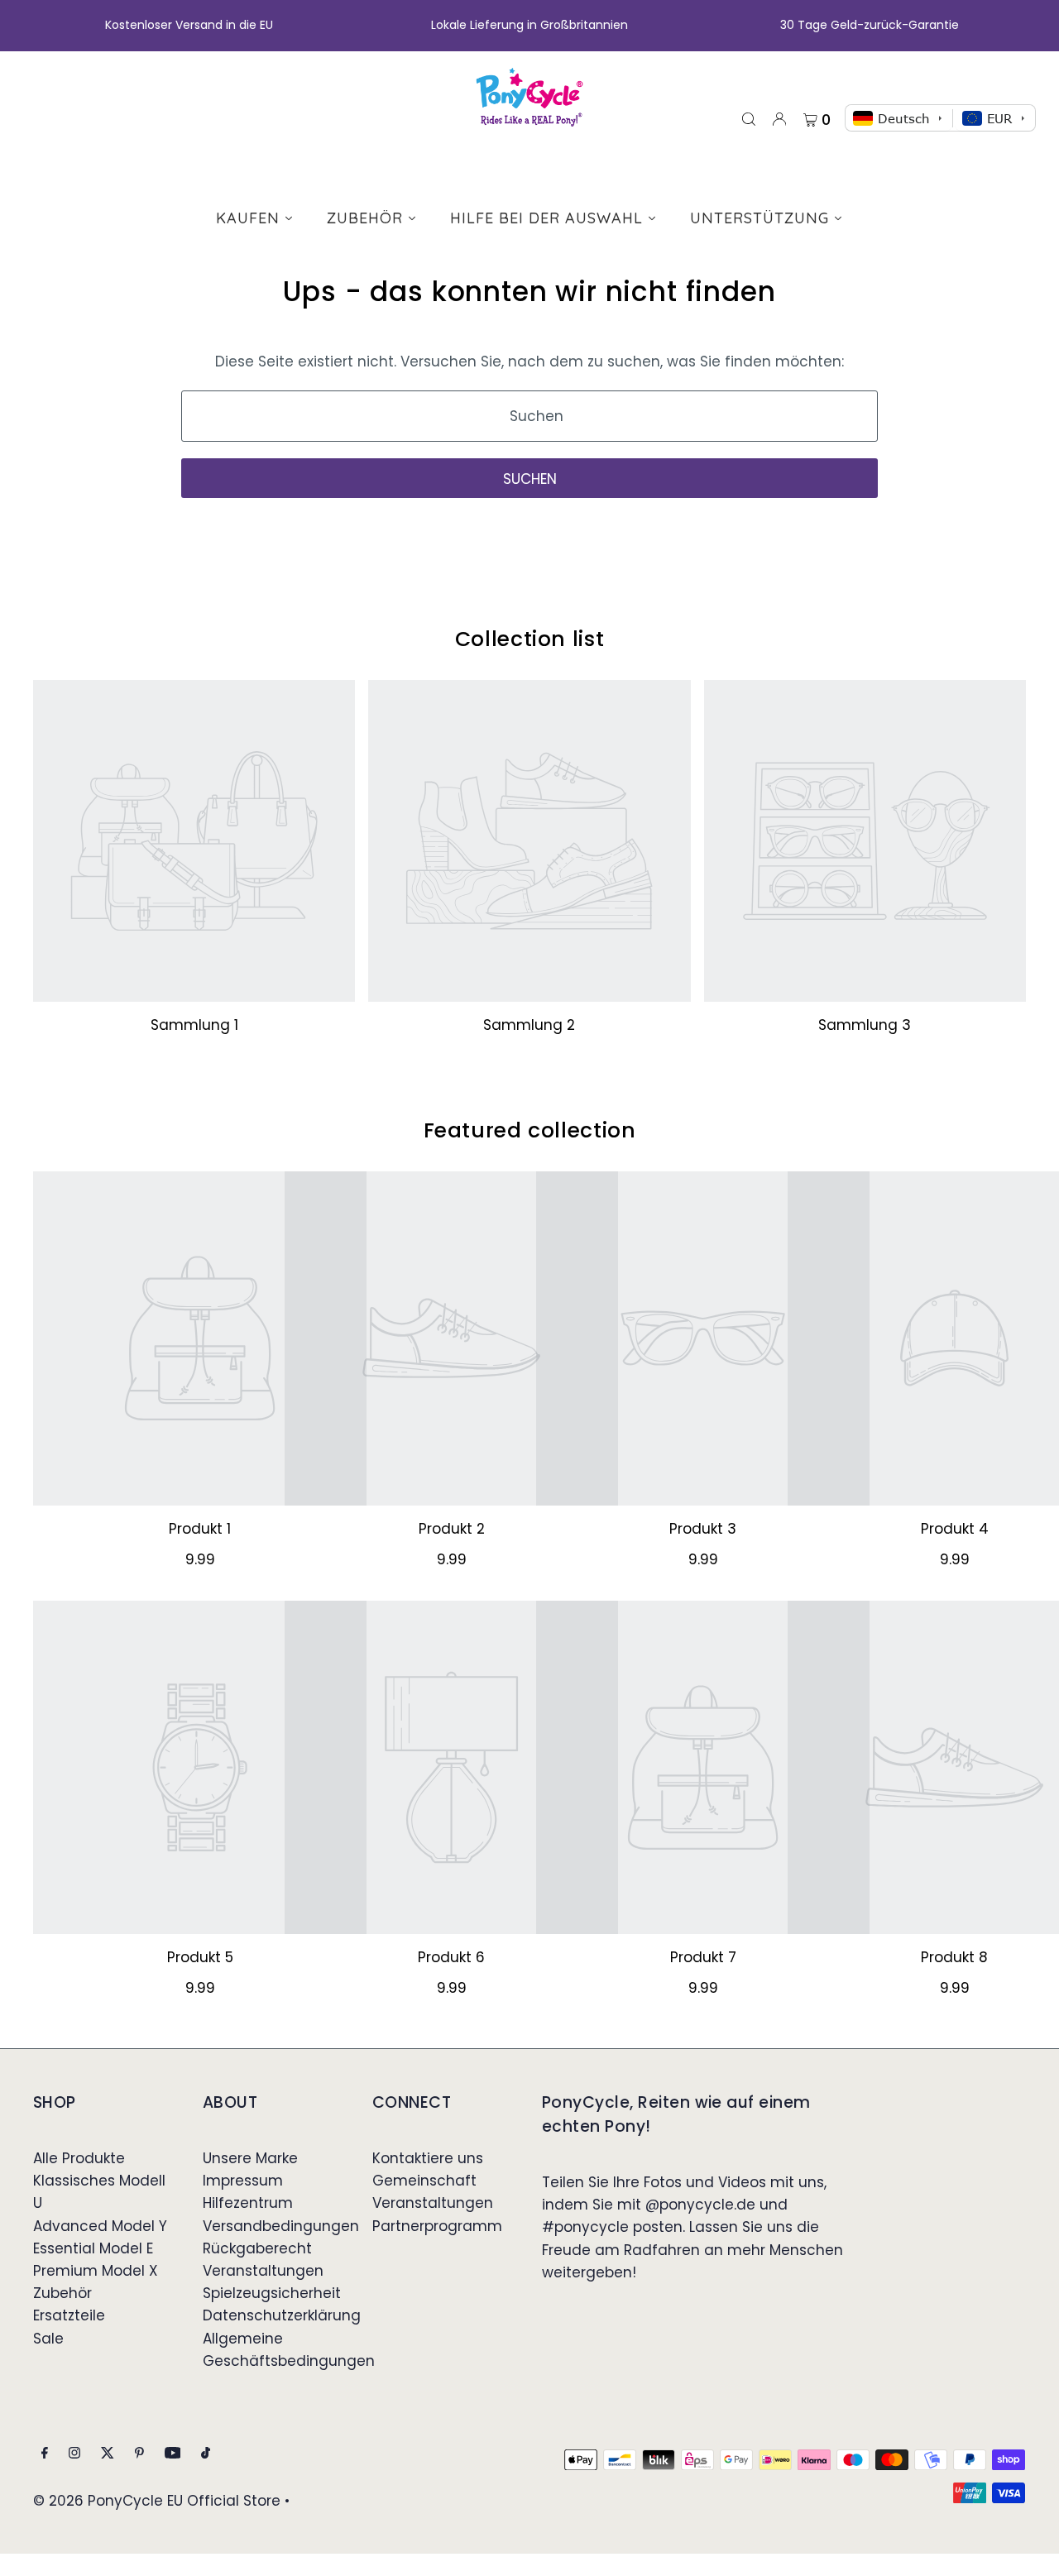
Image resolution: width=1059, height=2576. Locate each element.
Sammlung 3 (865, 1025)
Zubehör (62, 2293)
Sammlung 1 (194, 1025)
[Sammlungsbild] (194, 841)
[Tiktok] (206, 2454)
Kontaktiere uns (428, 2158)
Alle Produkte (79, 2158)
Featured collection (530, 1130)
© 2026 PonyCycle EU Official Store (157, 2501)
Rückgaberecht (257, 2248)
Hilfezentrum (248, 2203)
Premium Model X (96, 2271)
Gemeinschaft (424, 2181)
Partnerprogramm (437, 2226)
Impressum (243, 2181)
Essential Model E (93, 2248)
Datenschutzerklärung (282, 2315)
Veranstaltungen (263, 2271)
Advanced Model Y (100, 2226)
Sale (48, 2339)
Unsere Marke (250, 2158)
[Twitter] (108, 2454)
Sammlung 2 (529, 1025)
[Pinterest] (139, 2454)
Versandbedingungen (281, 2226)
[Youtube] (173, 2454)
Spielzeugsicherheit (272, 2293)
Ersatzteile (69, 2315)
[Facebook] (45, 2454)
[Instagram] (74, 2454)
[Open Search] (749, 118)
